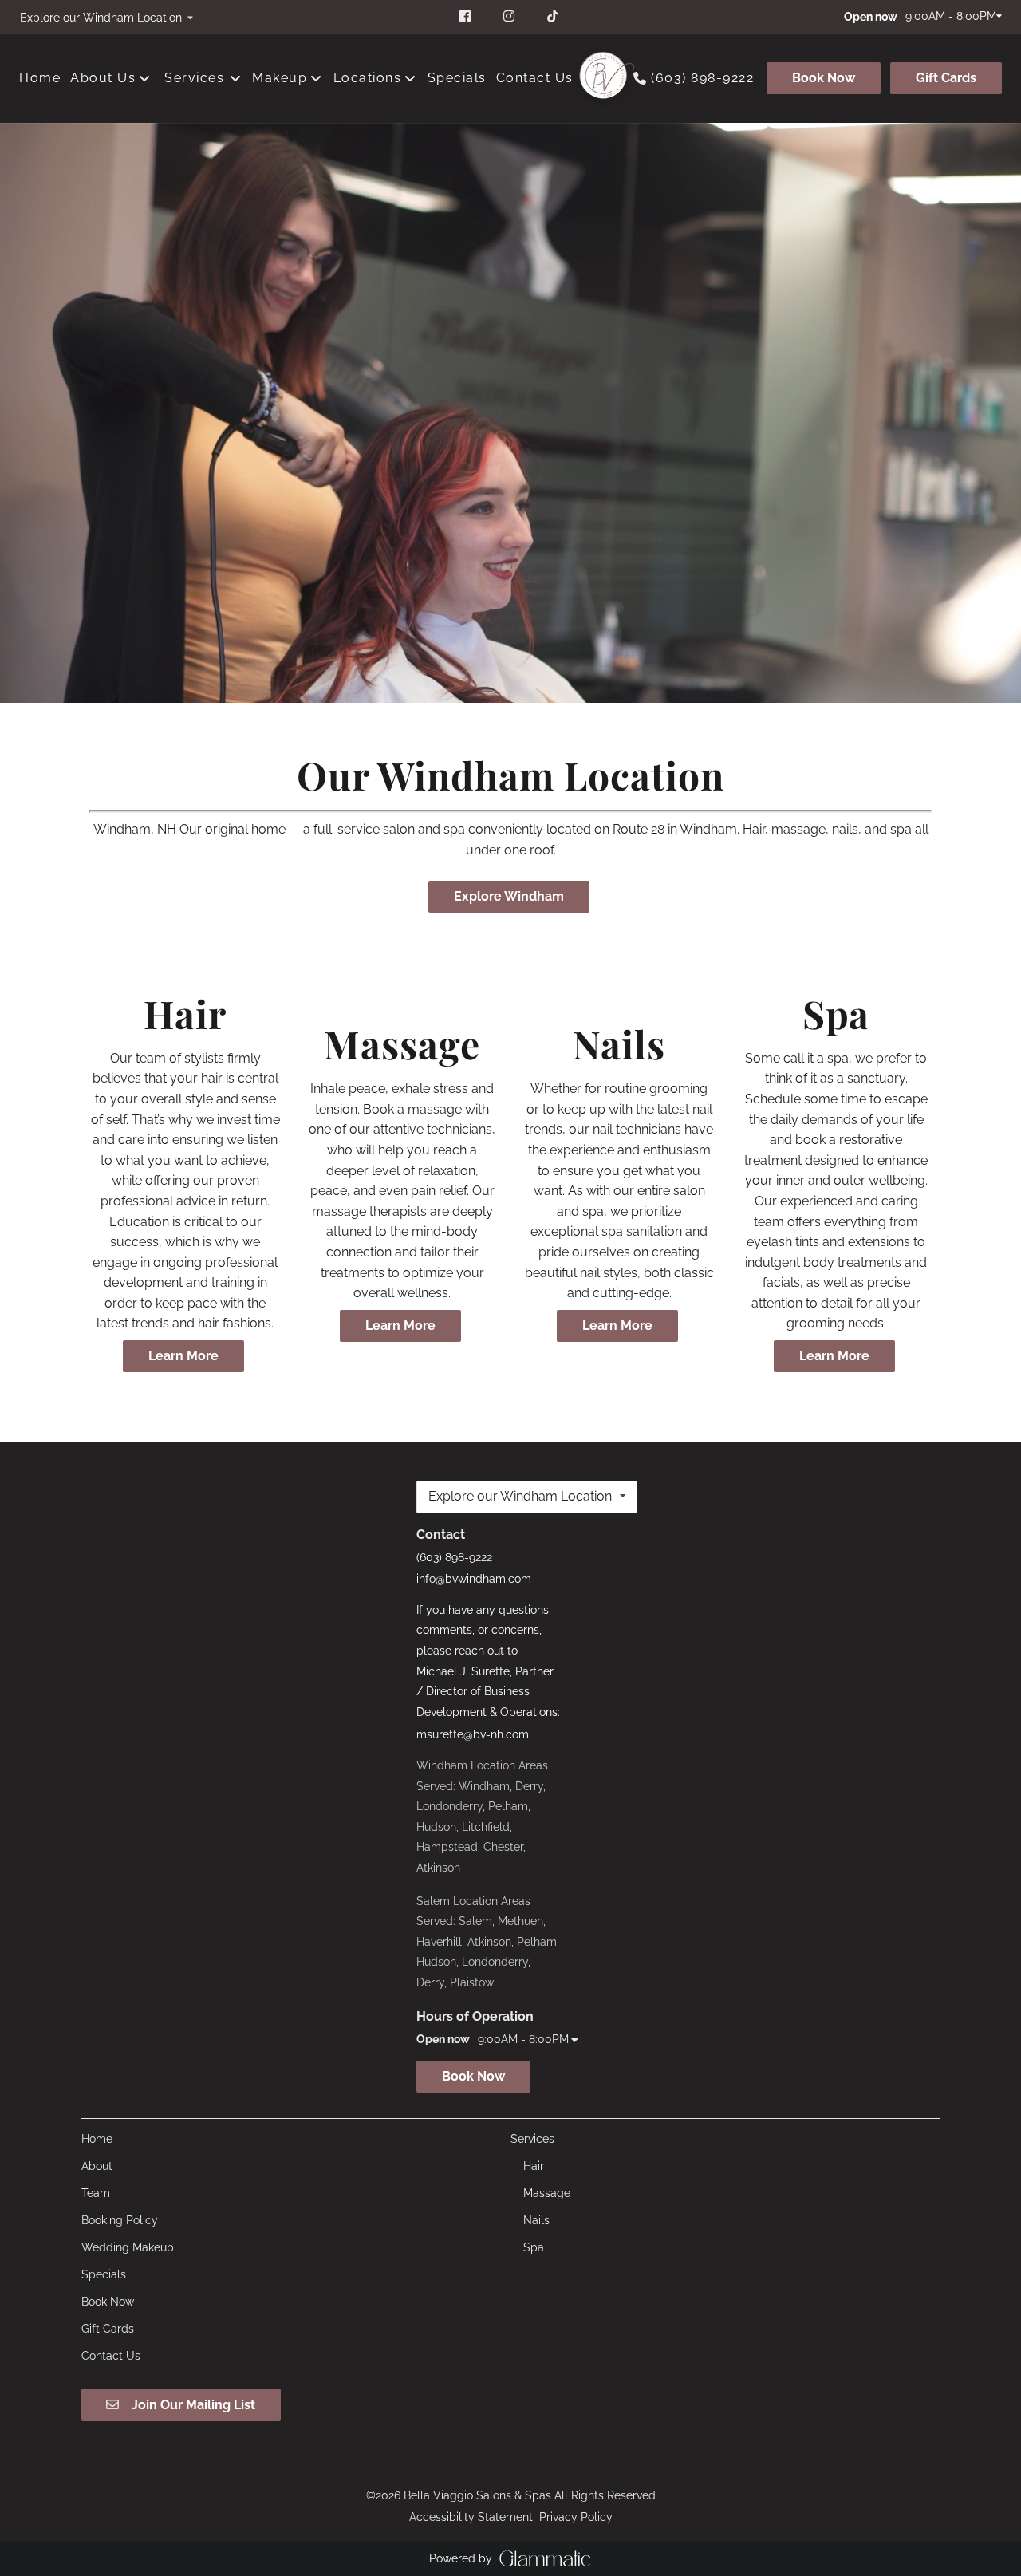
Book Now (824, 78)
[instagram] (511, 16)
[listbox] (106, 17)
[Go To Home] (603, 78)
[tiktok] (554, 16)
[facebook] (467, 16)
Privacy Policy (576, 2517)
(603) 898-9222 (702, 78)
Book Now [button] (473, 2076)
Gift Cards (946, 78)
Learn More (183, 1356)
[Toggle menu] (235, 78)
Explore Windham (509, 896)
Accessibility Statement (471, 2517)
